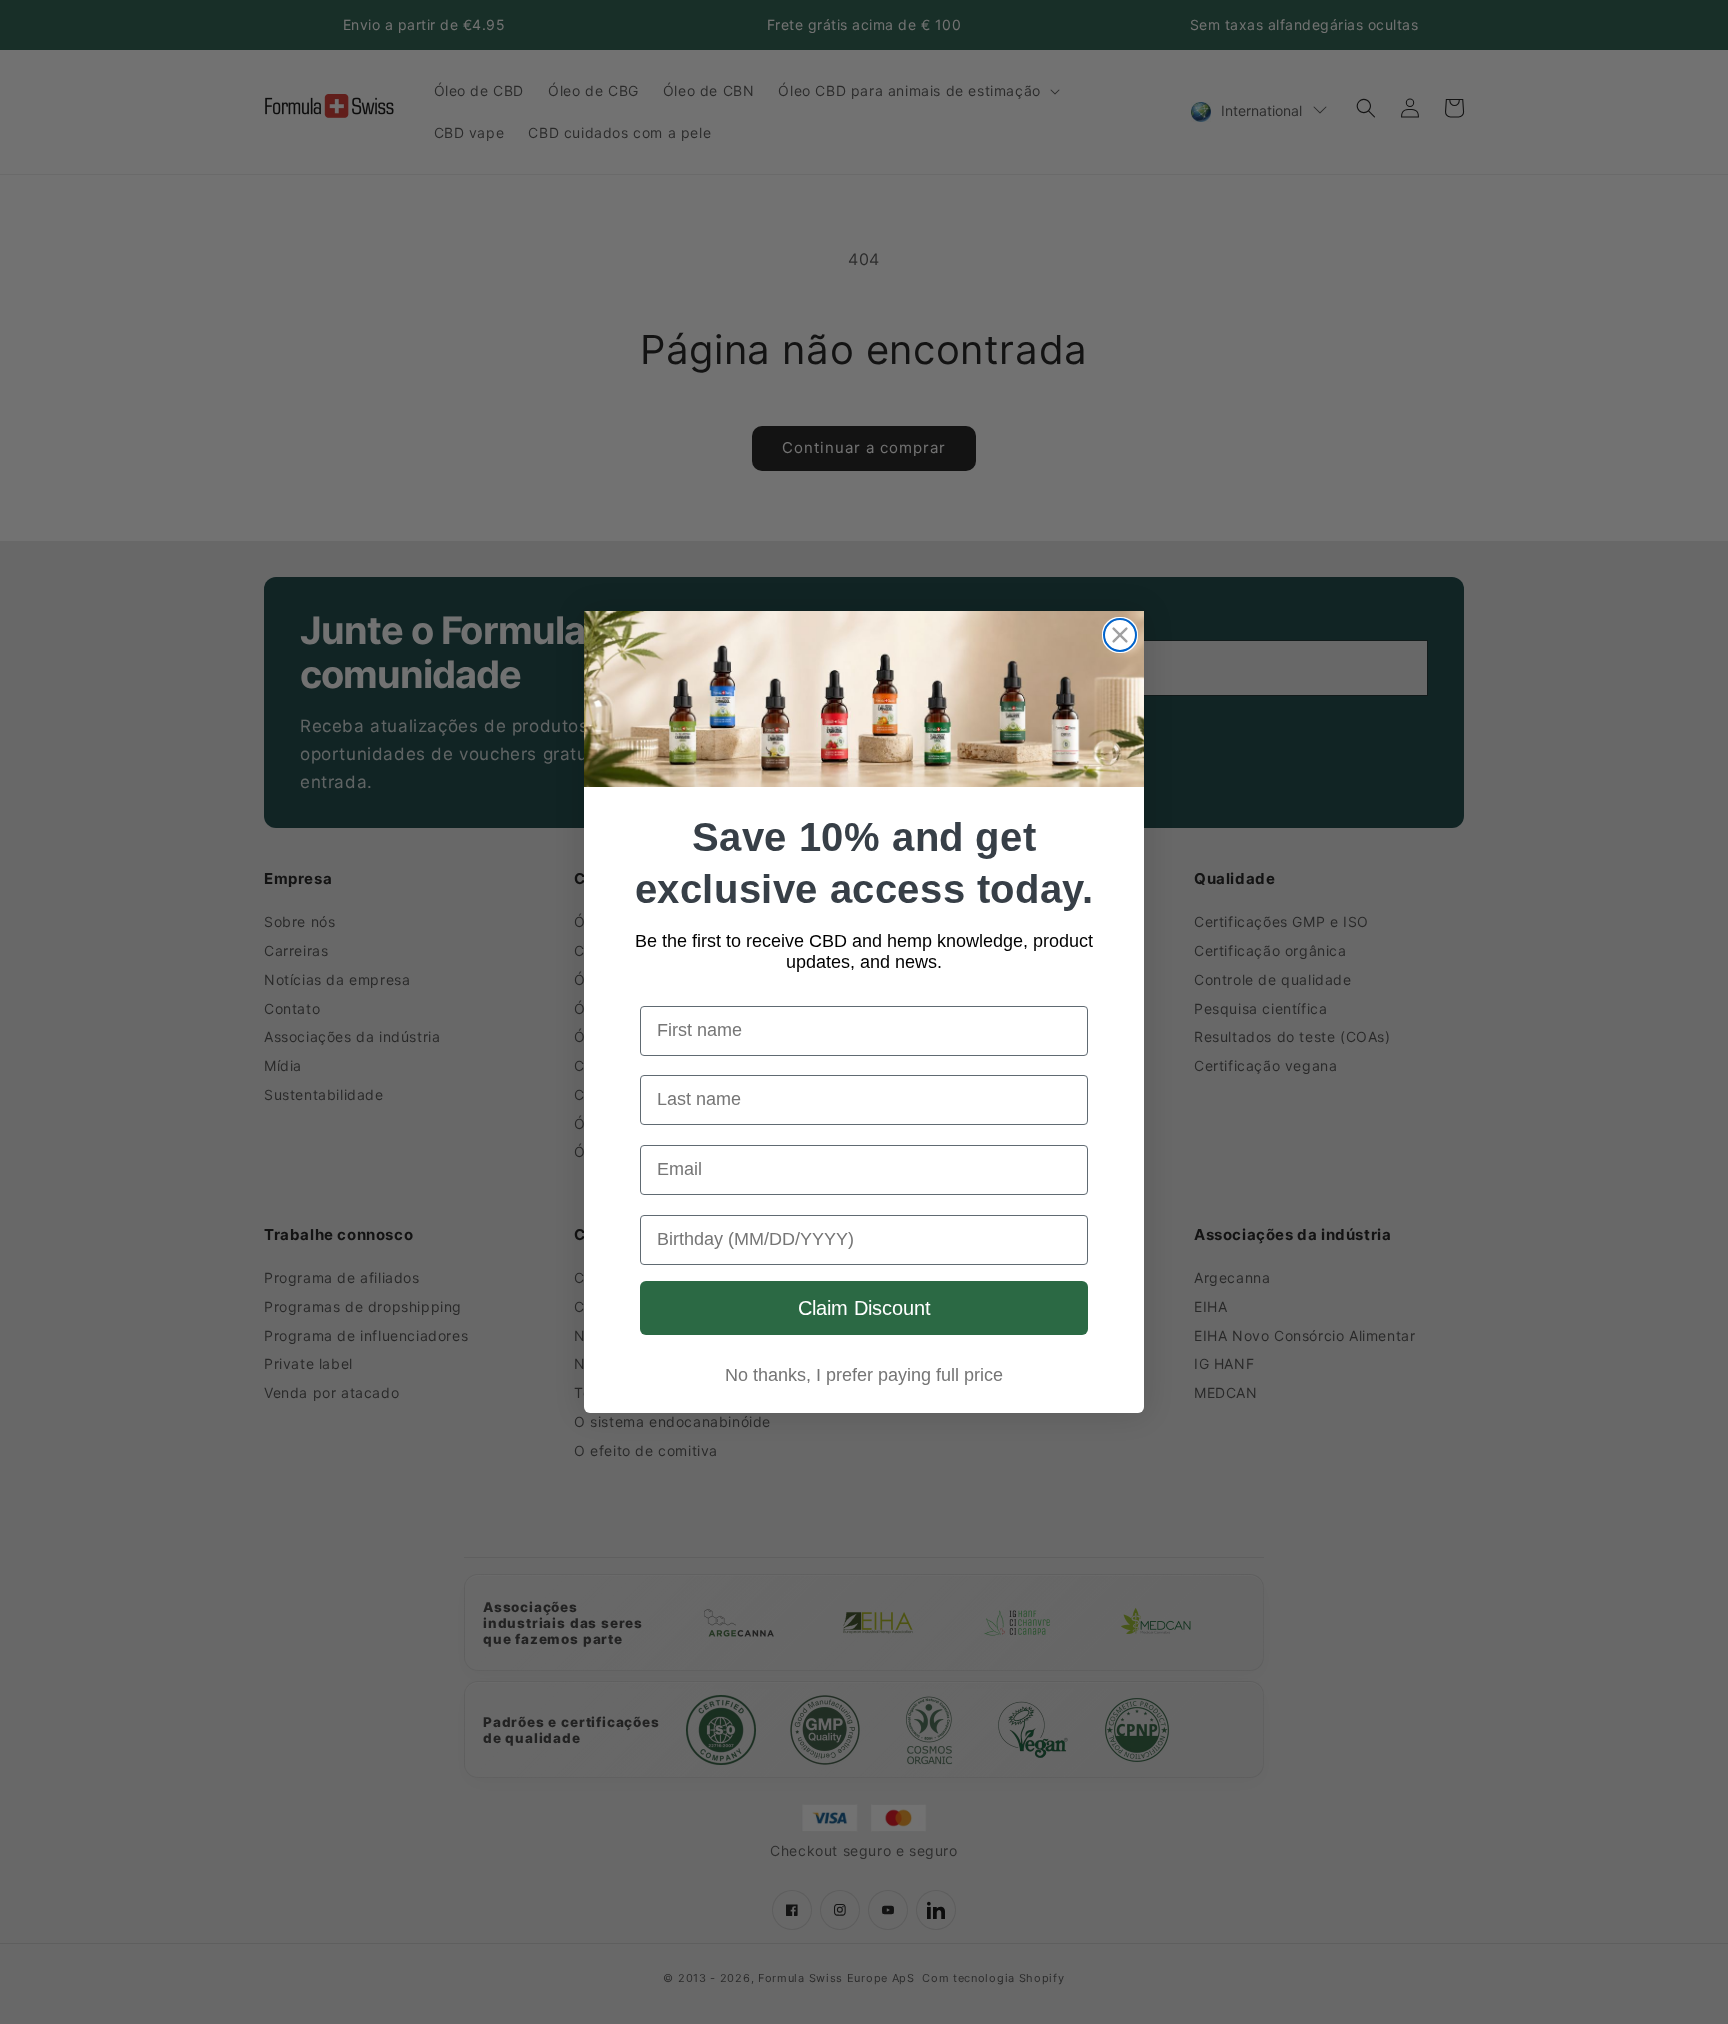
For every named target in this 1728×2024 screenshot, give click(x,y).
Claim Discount (864, 1308)
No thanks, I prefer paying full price (864, 1375)
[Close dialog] (1120, 635)
